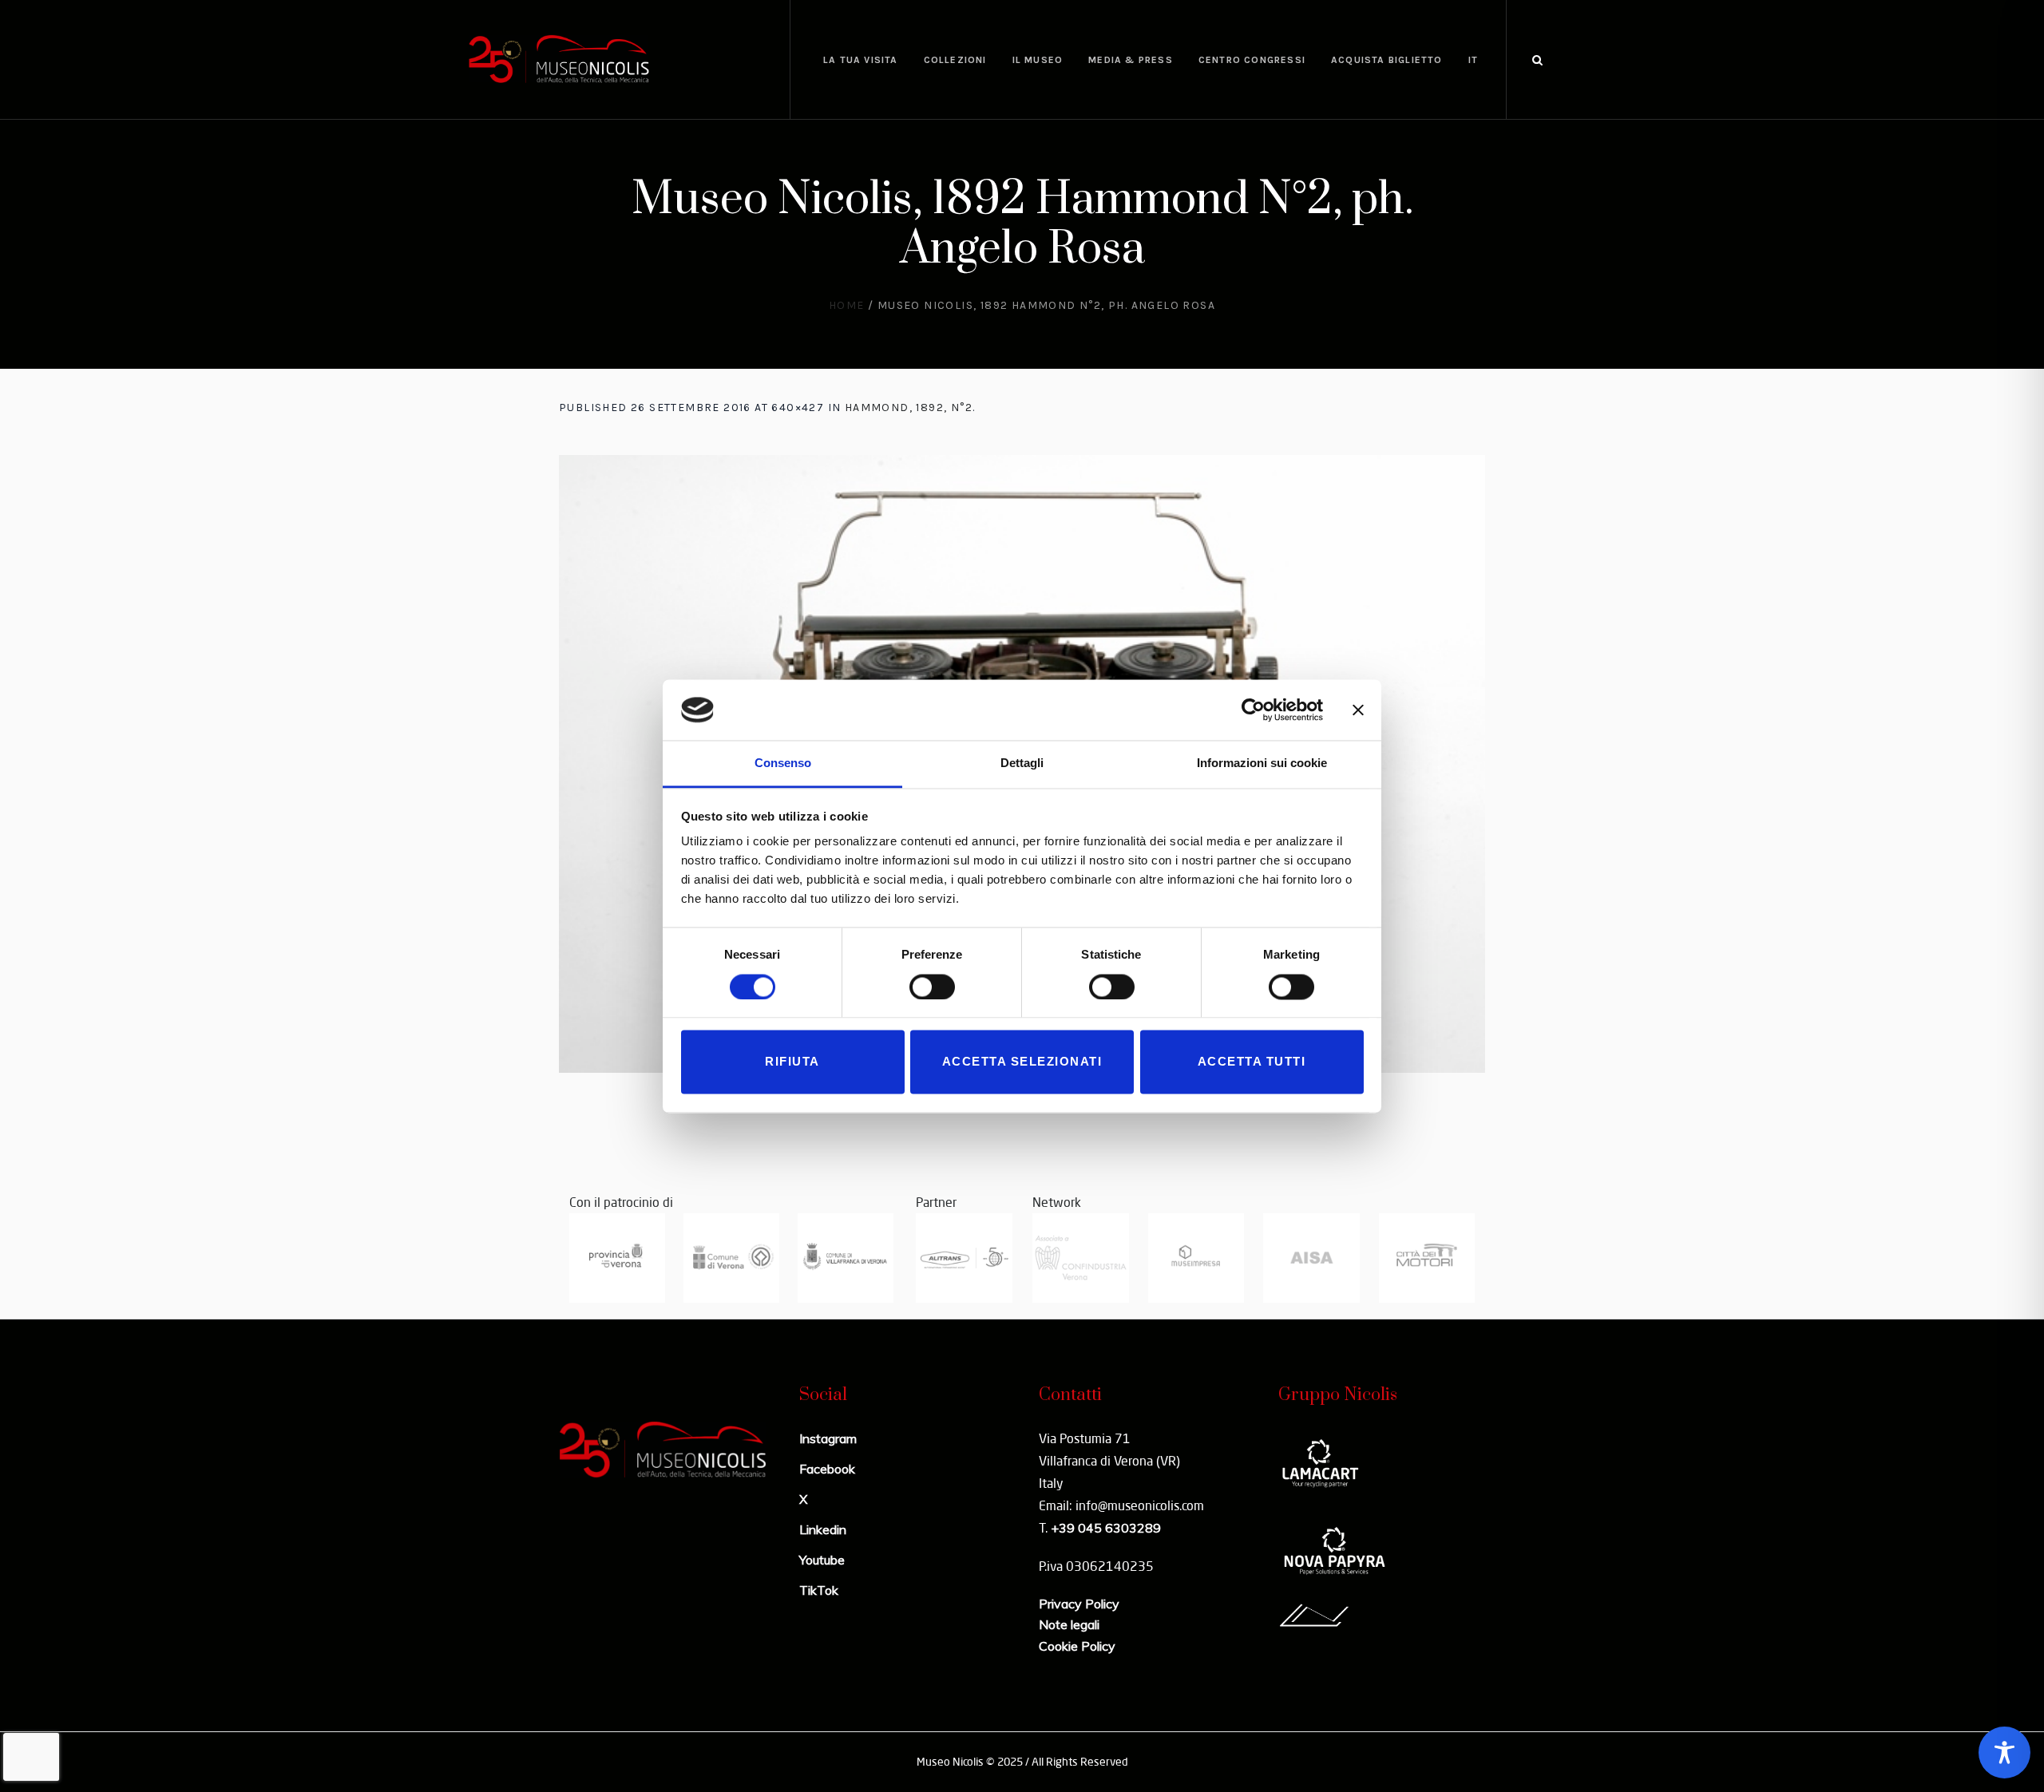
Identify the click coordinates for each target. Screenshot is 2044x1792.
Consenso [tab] (783, 763)
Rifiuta (792, 1062)
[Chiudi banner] (1358, 710)
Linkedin (823, 1529)
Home (847, 305)
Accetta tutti (1252, 1062)
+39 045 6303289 (1106, 1528)
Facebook (827, 1469)
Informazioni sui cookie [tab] (1262, 763)
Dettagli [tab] (1022, 763)
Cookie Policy (1077, 1646)
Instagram (828, 1438)
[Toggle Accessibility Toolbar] (2004, 1752)
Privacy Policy (1079, 1604)
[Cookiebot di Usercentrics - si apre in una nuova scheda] (1253, 710)
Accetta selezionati (1022, 1062)
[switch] (932, 987)
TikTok (819, 1590)
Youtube (822, 1560)
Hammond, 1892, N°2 (909, 407)
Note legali (1069, 1624)
